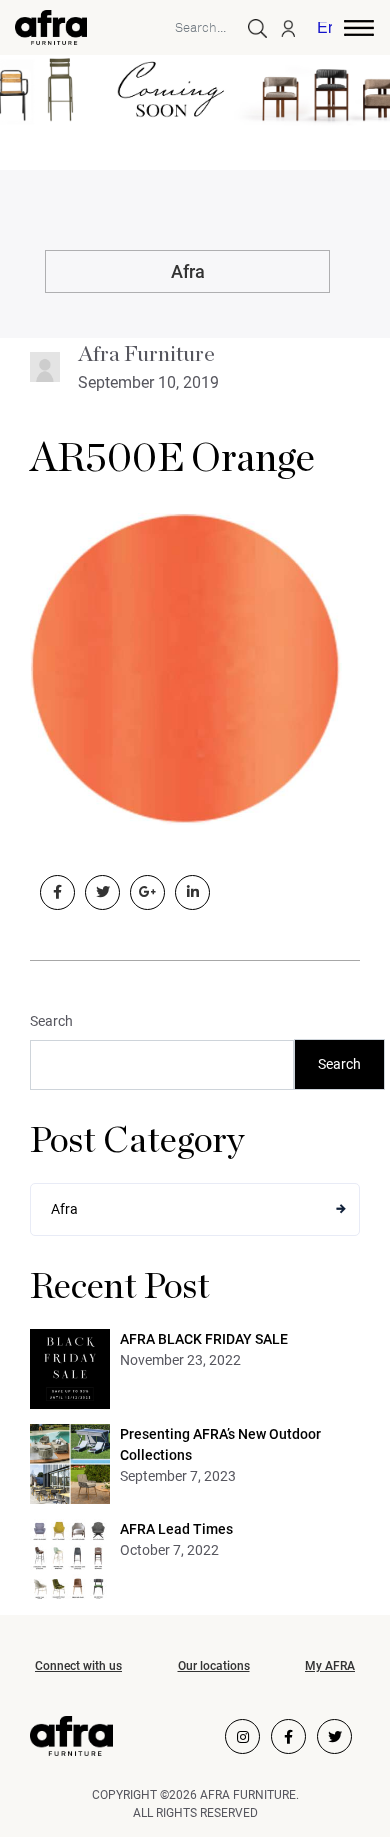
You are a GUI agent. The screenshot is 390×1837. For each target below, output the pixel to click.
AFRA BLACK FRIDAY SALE (204, 1339)
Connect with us (78, 1666)
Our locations (214, 1666)
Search (51, 1021)
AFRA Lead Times (176, 1529)
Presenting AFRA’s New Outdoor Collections (220, 1444)
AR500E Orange (172, 459)
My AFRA (330, 1666)
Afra (188, 271)
